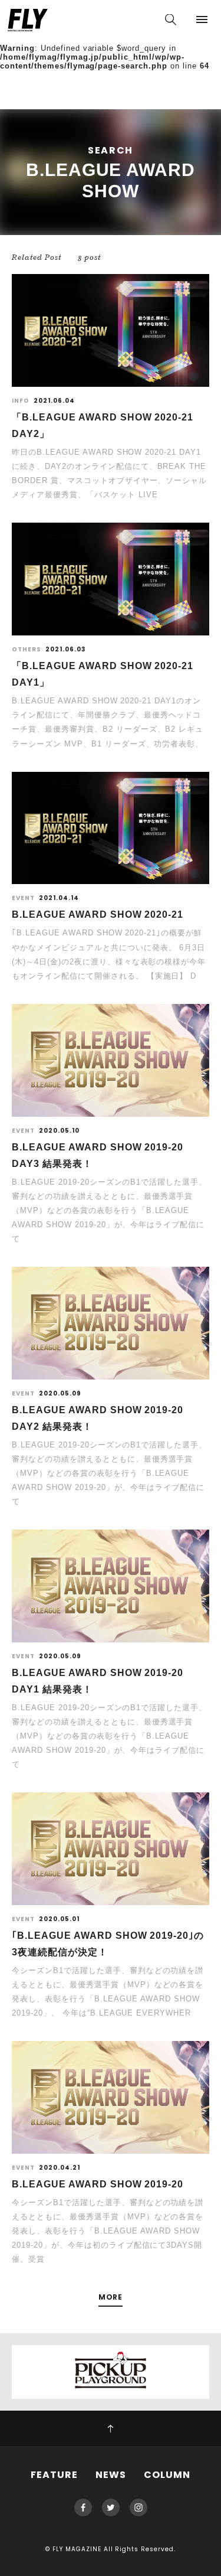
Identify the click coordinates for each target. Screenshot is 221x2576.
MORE (111, 2298)
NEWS (111, 2475)
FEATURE (54, 2475)
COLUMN (167, 2475)
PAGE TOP (111, 2428)
